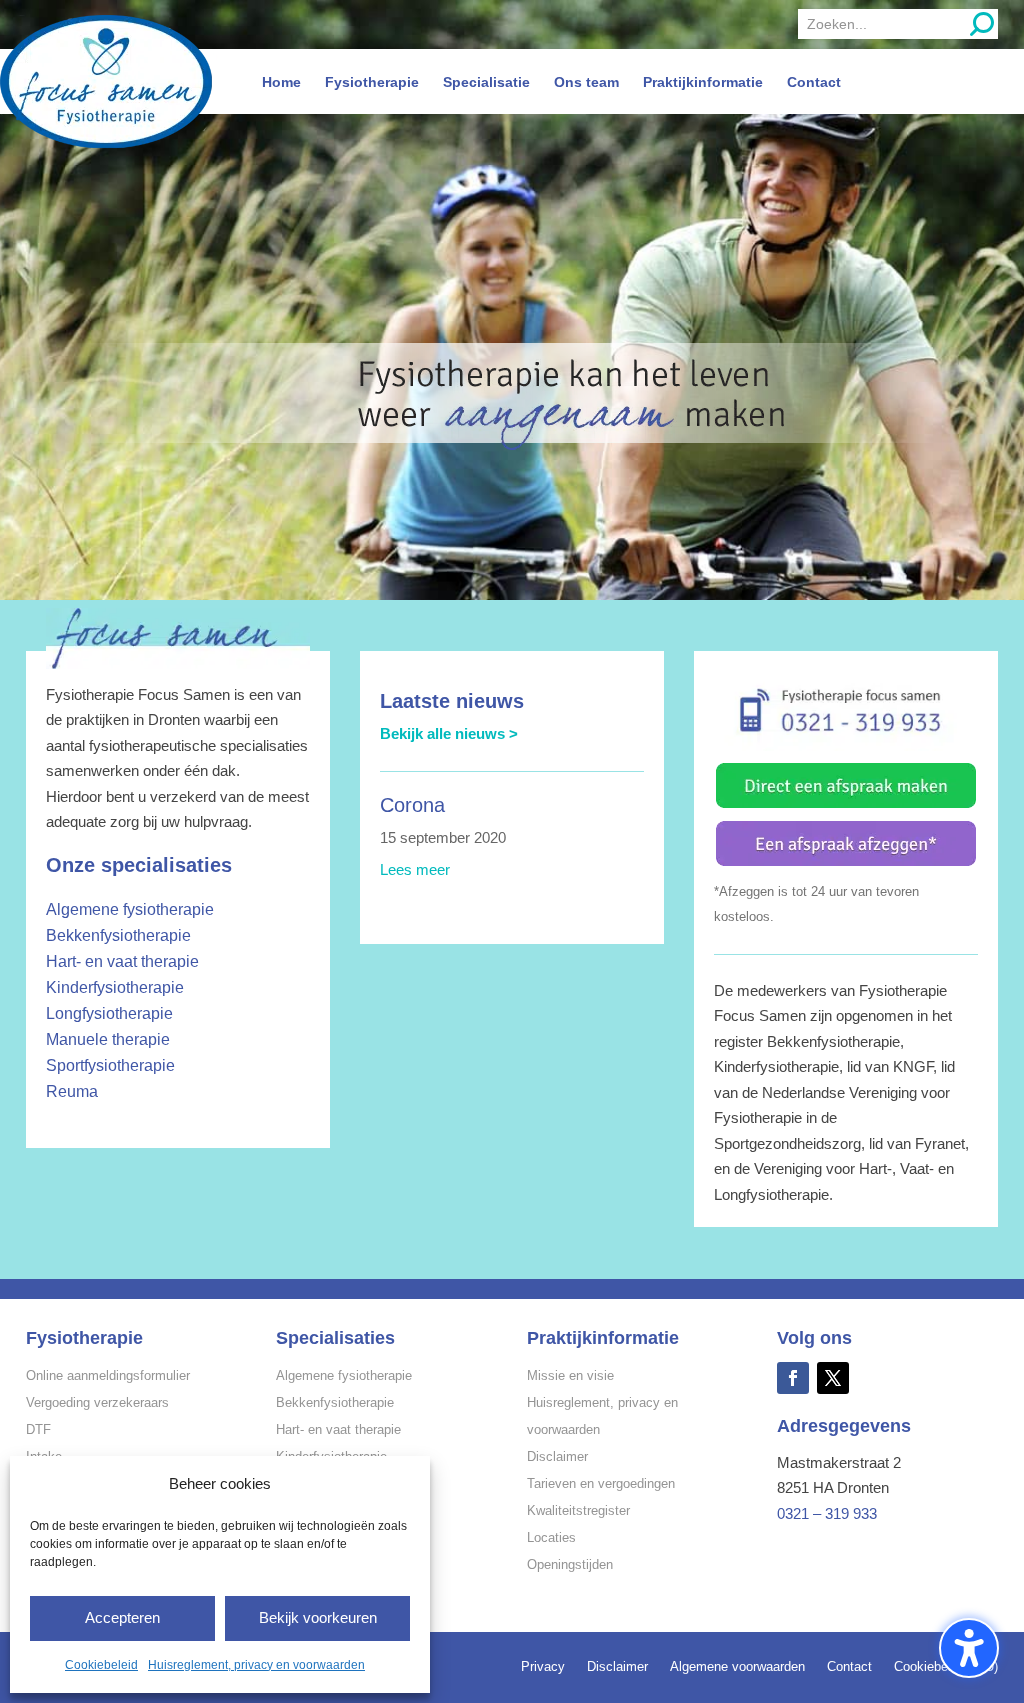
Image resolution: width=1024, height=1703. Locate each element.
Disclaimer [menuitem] (617, 1667)
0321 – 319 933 (827, 1513)
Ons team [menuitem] (586, 82)
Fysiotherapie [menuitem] (372, 82)
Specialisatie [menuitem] (486, 82)
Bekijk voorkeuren (318, 1617)
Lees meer (415, 869)
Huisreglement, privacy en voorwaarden (256, 1665)
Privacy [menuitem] (543, 1667)
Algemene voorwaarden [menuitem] (737, 1667)
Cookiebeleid (101, 1665)
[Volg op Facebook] (793, 1378)
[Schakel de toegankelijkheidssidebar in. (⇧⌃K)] (969, 1648)
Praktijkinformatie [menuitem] (703, 82)
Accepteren (122, 1617)
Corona (412, 805)
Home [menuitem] (281, 82)
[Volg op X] (833, 1378)
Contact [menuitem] (814, 82)
